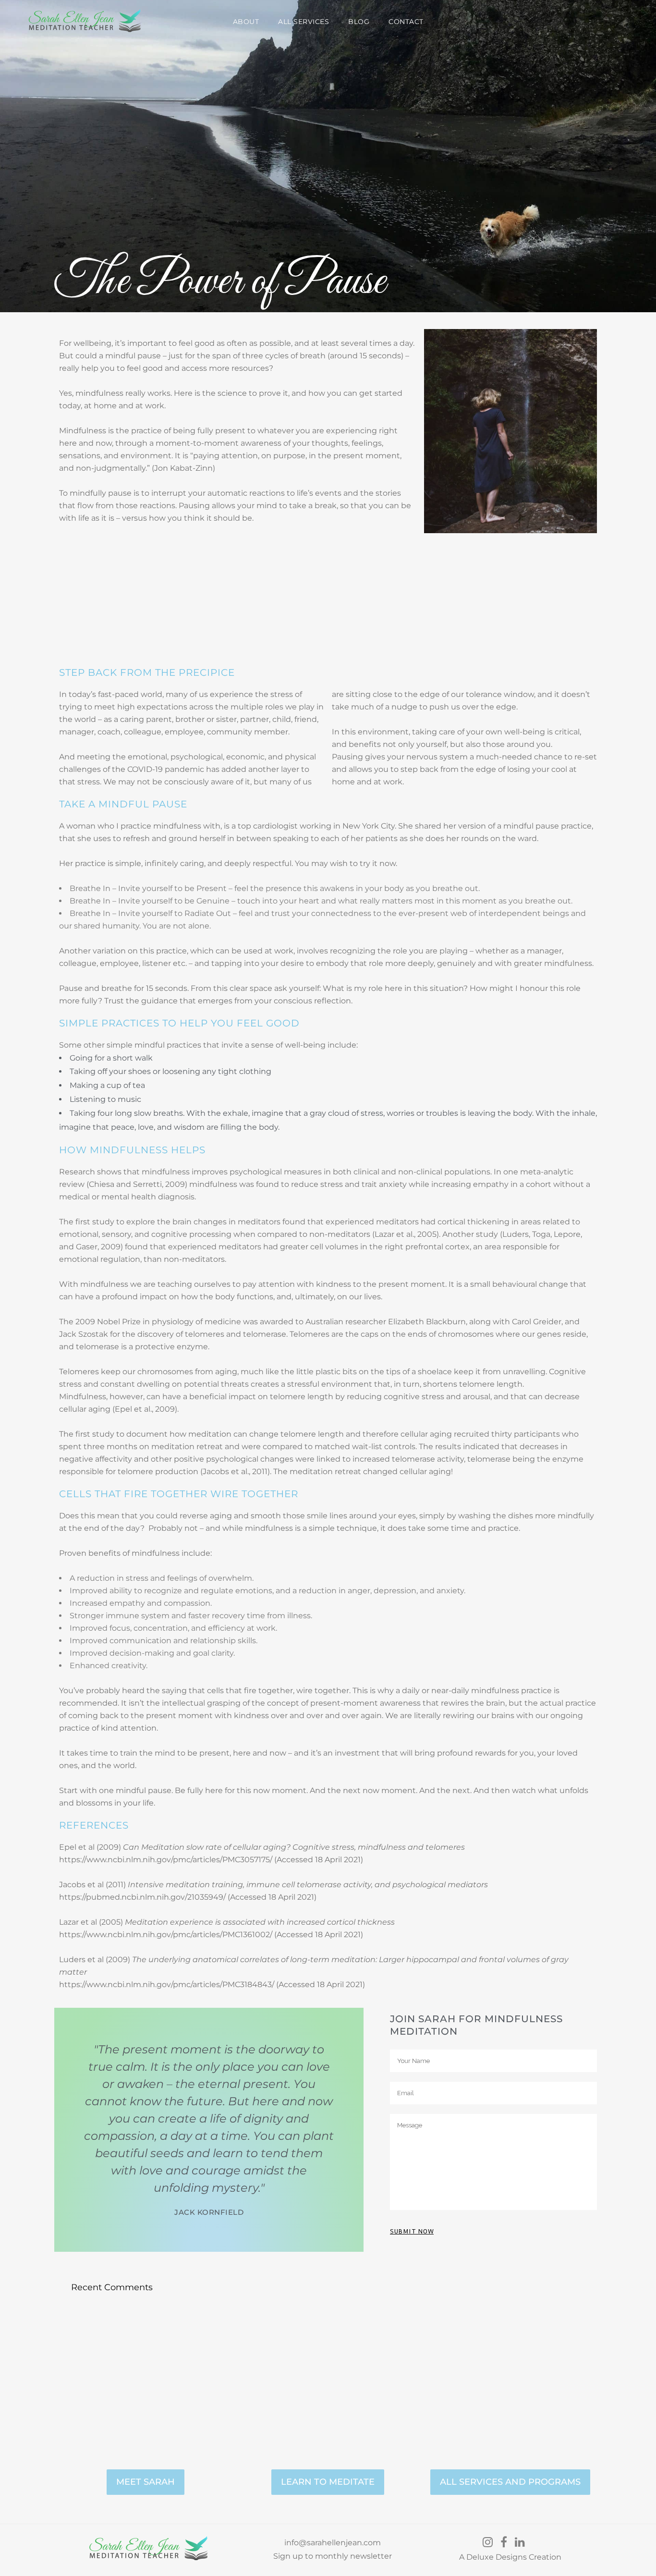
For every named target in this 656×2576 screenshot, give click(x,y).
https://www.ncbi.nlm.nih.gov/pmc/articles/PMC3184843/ (167, 1984)
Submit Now (412, 2231)
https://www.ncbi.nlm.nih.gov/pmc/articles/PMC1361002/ (166, 1935)
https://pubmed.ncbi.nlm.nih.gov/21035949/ (142, 1897)
